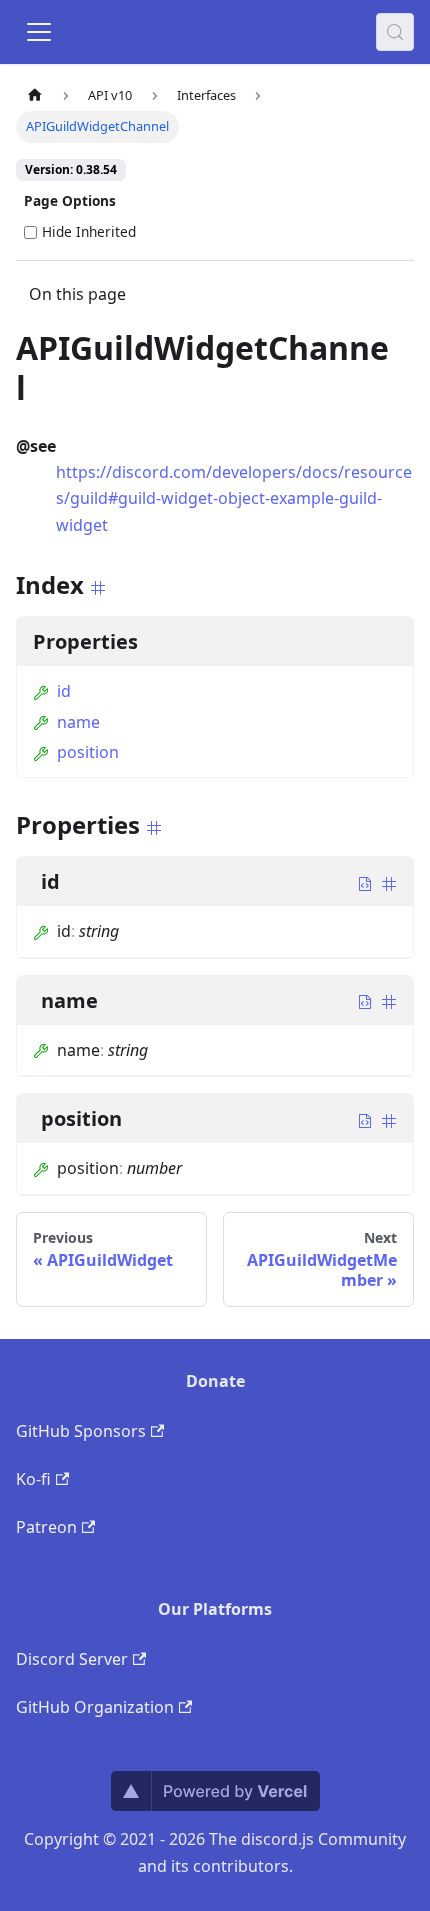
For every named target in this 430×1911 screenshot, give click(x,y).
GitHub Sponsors (81, 1431)
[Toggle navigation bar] (39, 32)
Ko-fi (33, 1479)
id (64, 691)
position (88, 752)
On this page (77, 294)
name (78, 722)
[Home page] (35, 95)
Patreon (46, 1527)
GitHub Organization (95, 1707)
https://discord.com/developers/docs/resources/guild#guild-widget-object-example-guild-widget (234, 498)
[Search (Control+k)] (395, 32)
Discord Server (72, 1659)
